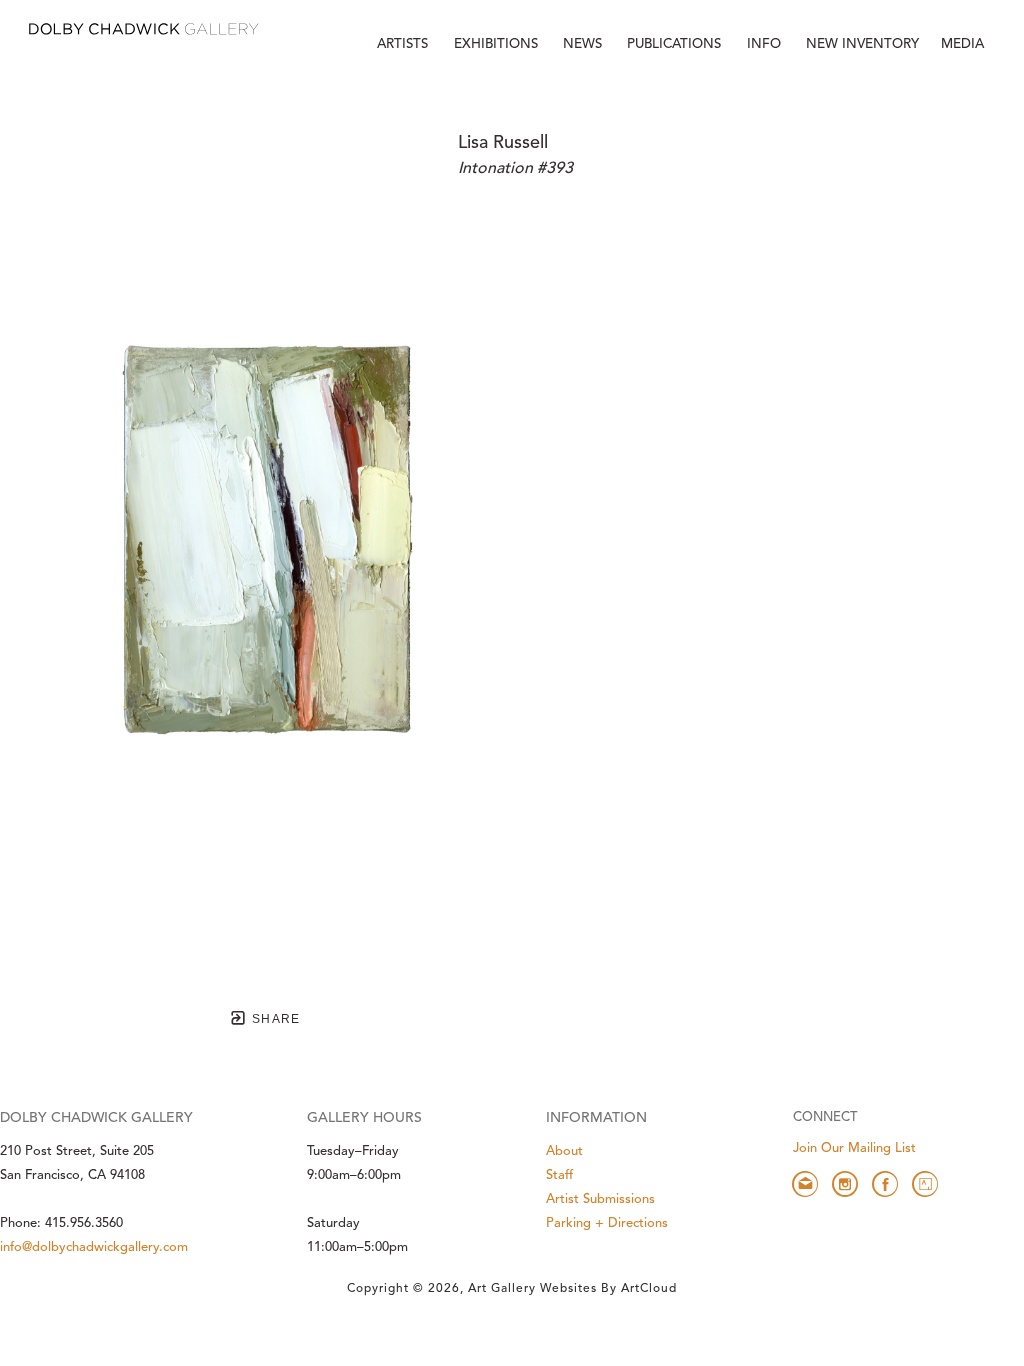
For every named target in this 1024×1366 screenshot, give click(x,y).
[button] (766, 45)
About (564, 1151)
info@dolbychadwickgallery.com (94, 1247)
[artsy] (925, 1184)
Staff (559, 1175)
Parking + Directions (607, 1223)
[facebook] (885, 1184)
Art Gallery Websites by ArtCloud (572, 1289)
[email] (805, 1184)
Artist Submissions (600, 1199)
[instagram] (845, 1184)
